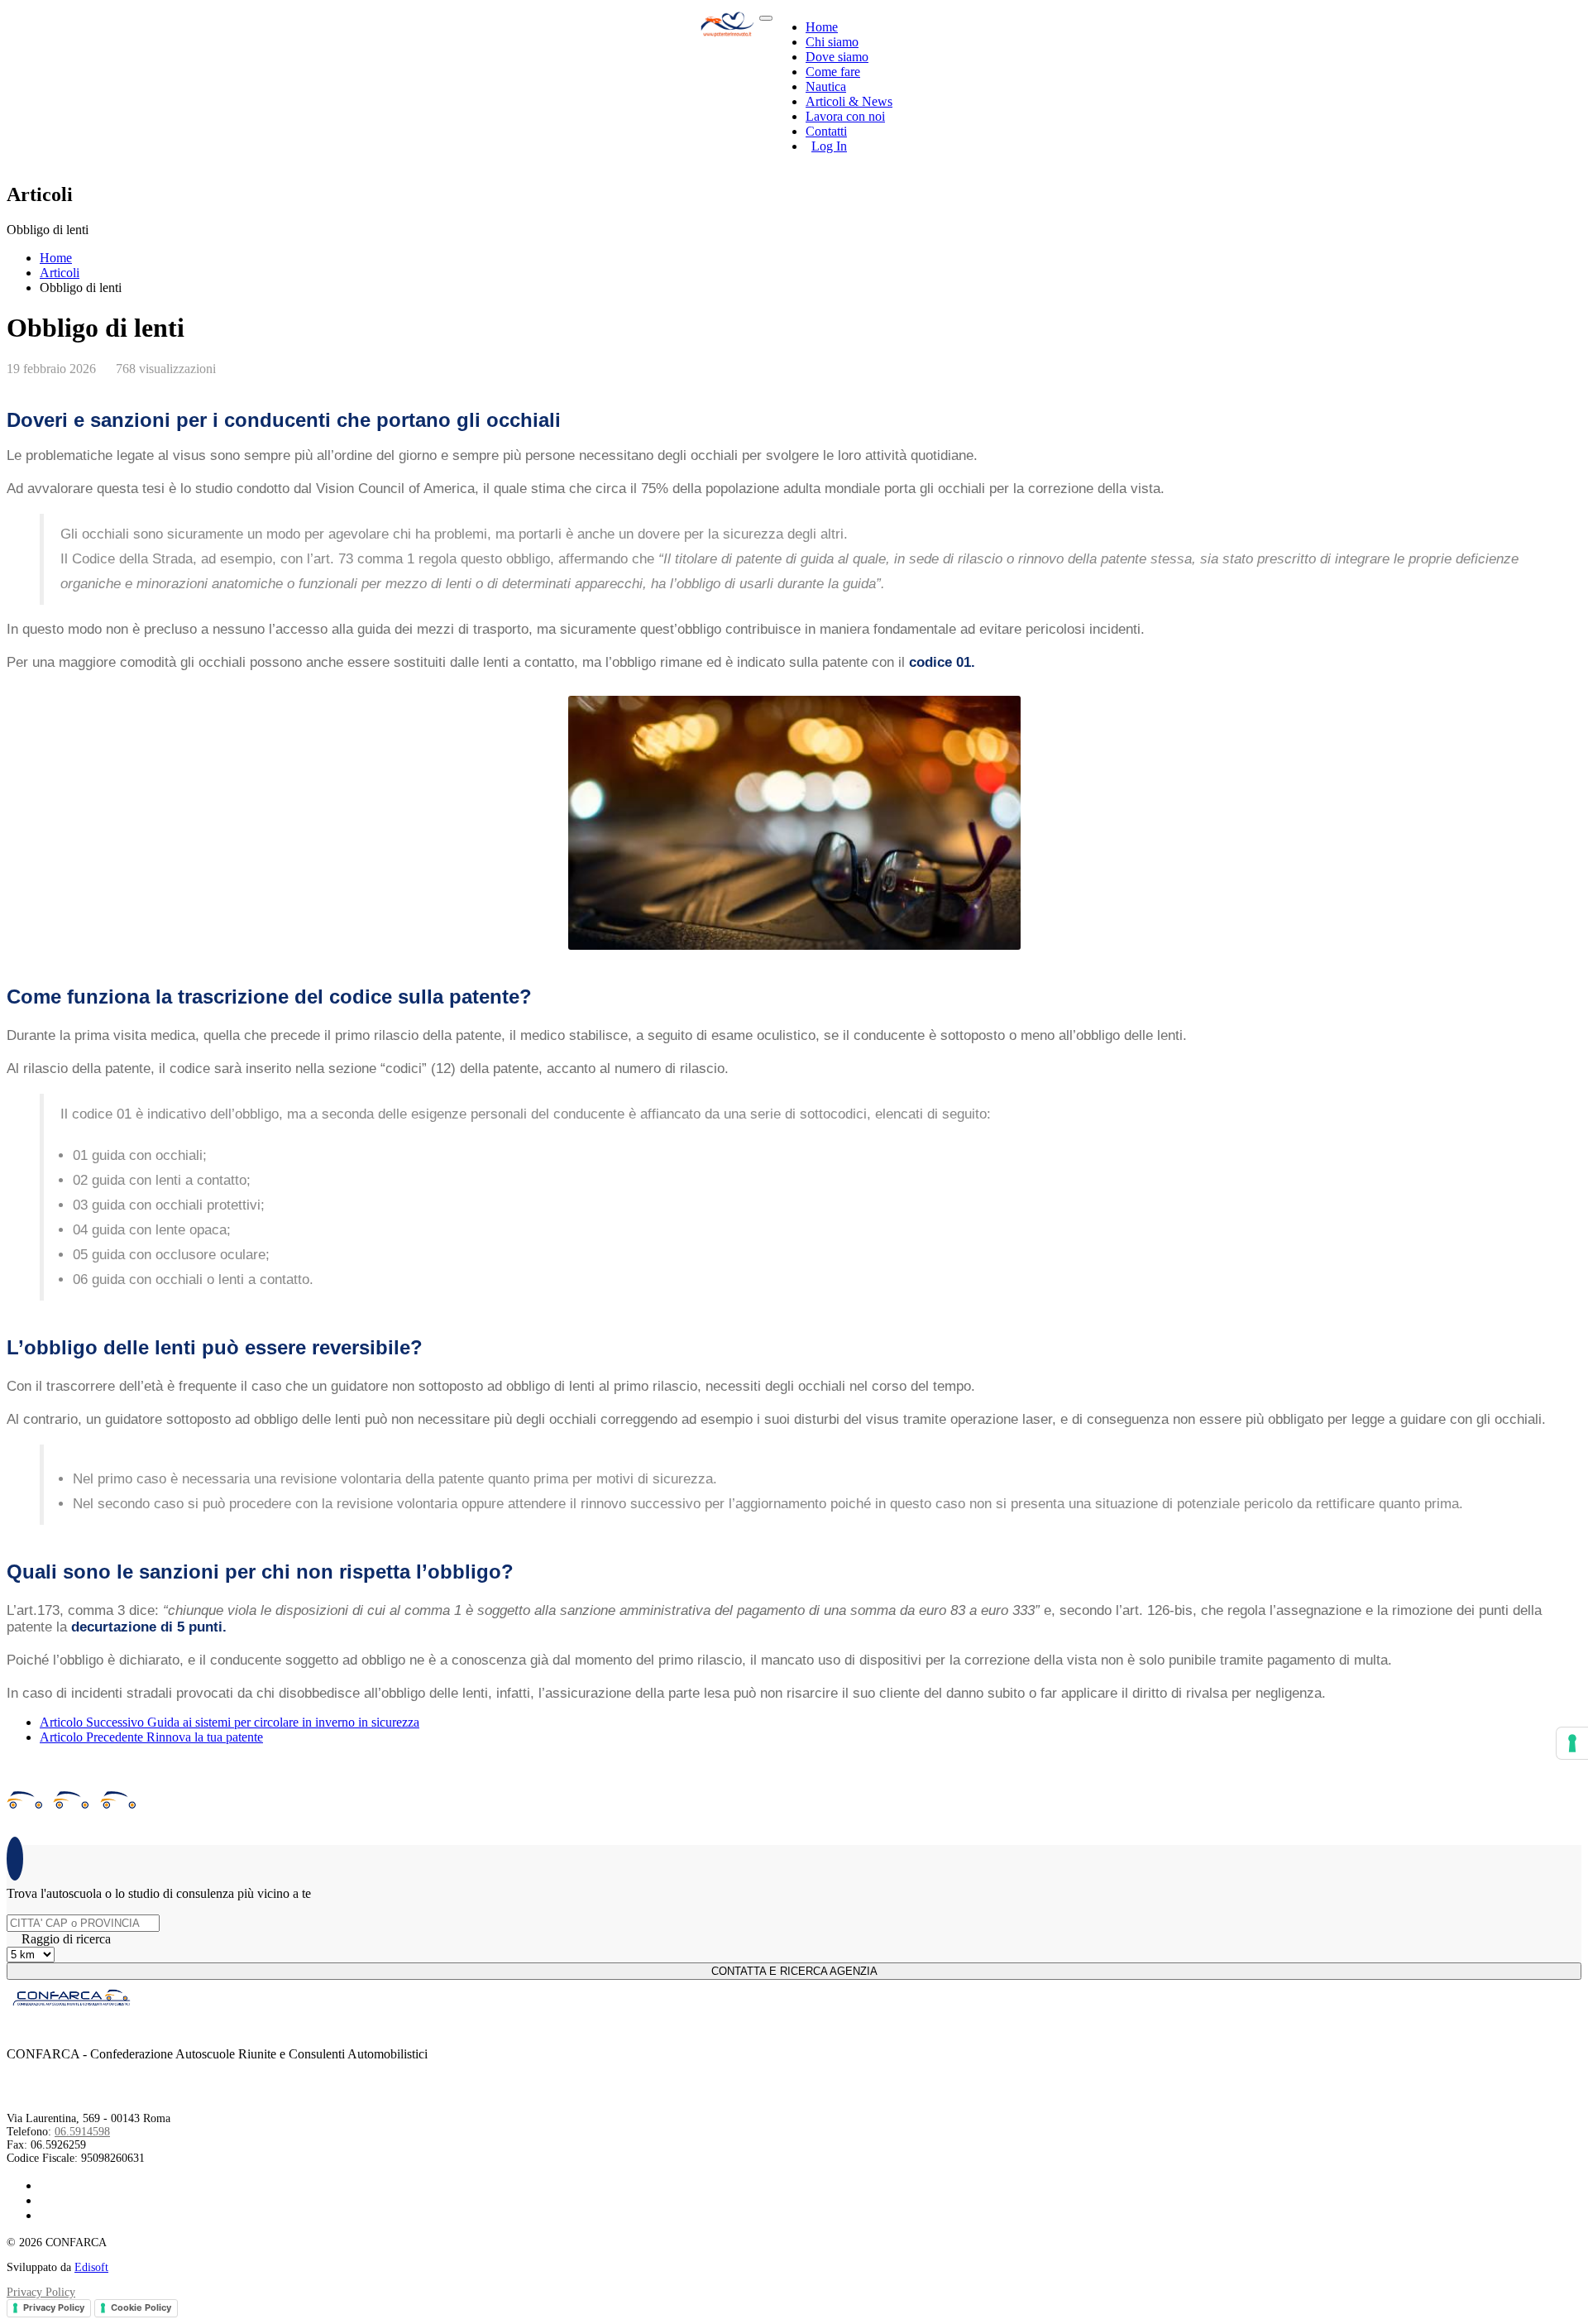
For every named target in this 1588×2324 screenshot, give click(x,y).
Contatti (826, 131)
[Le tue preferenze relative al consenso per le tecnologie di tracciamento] (1572, 1743)
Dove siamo (837, 57)
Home (822, 27)
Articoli (60, 273)
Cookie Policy (141, 2307)
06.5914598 (82, 2132)
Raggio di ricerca (66, 1939)
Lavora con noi (845, 116)
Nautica (826, 86)
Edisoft (91, 2267)
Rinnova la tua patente (151, 1737)
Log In (829, 146)
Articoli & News (849, 101)
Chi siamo (832, 42)
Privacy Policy (41, 2292)
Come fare (833, 72)
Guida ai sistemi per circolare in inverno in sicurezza (230, 1722)
